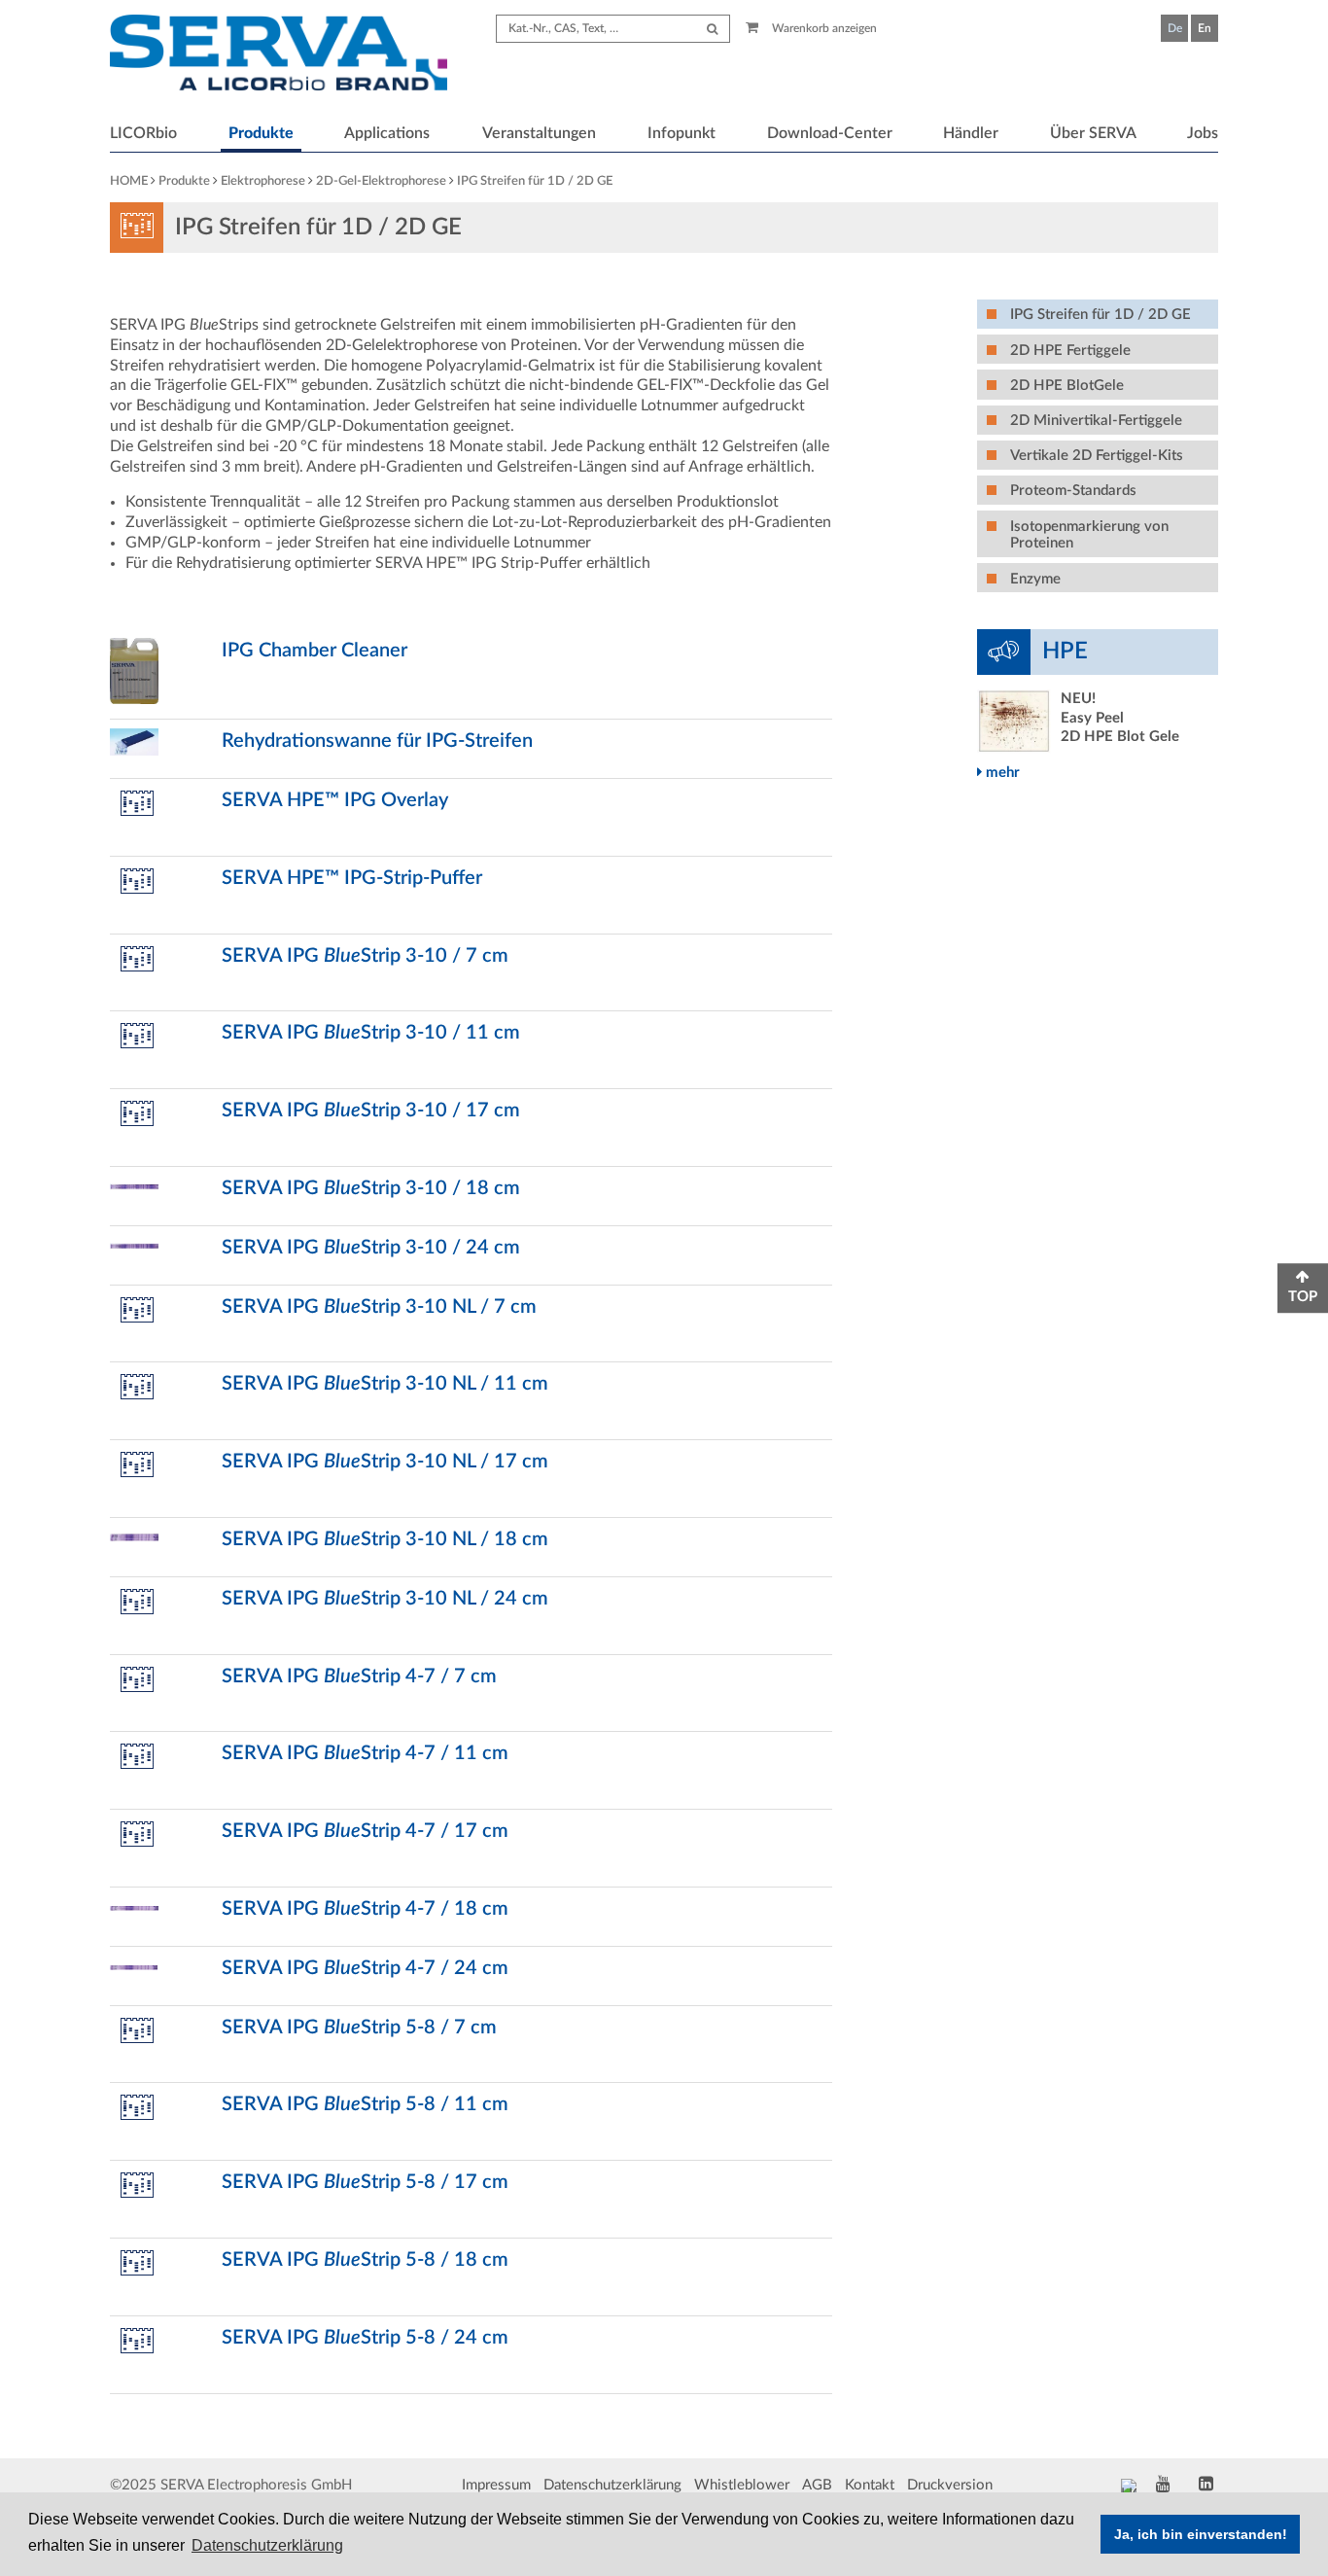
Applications (387, 133)
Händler (971, 133)
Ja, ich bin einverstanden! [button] (1201, 2534)
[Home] (279, 55)
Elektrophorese (263, 181)
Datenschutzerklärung (612, 2485)
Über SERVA (1093, 133)
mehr (1001, 773)
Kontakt (870, 2485)
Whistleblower (742, 2485)
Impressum (496, 2485)
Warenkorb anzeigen (823, 28)
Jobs (1203, 133)
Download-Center (830, 133)
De (1175, 28)
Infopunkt (681, 133)
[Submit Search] (712, 29)
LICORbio (143, 133)
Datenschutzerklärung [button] (267, 2545)
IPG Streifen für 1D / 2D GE (535, 181)
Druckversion (950, 2485)
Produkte (261, 133)
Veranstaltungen (539, 133)
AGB (817, 2485)
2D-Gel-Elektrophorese (381, 181)
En (1205, 28)
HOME (129, 181)
